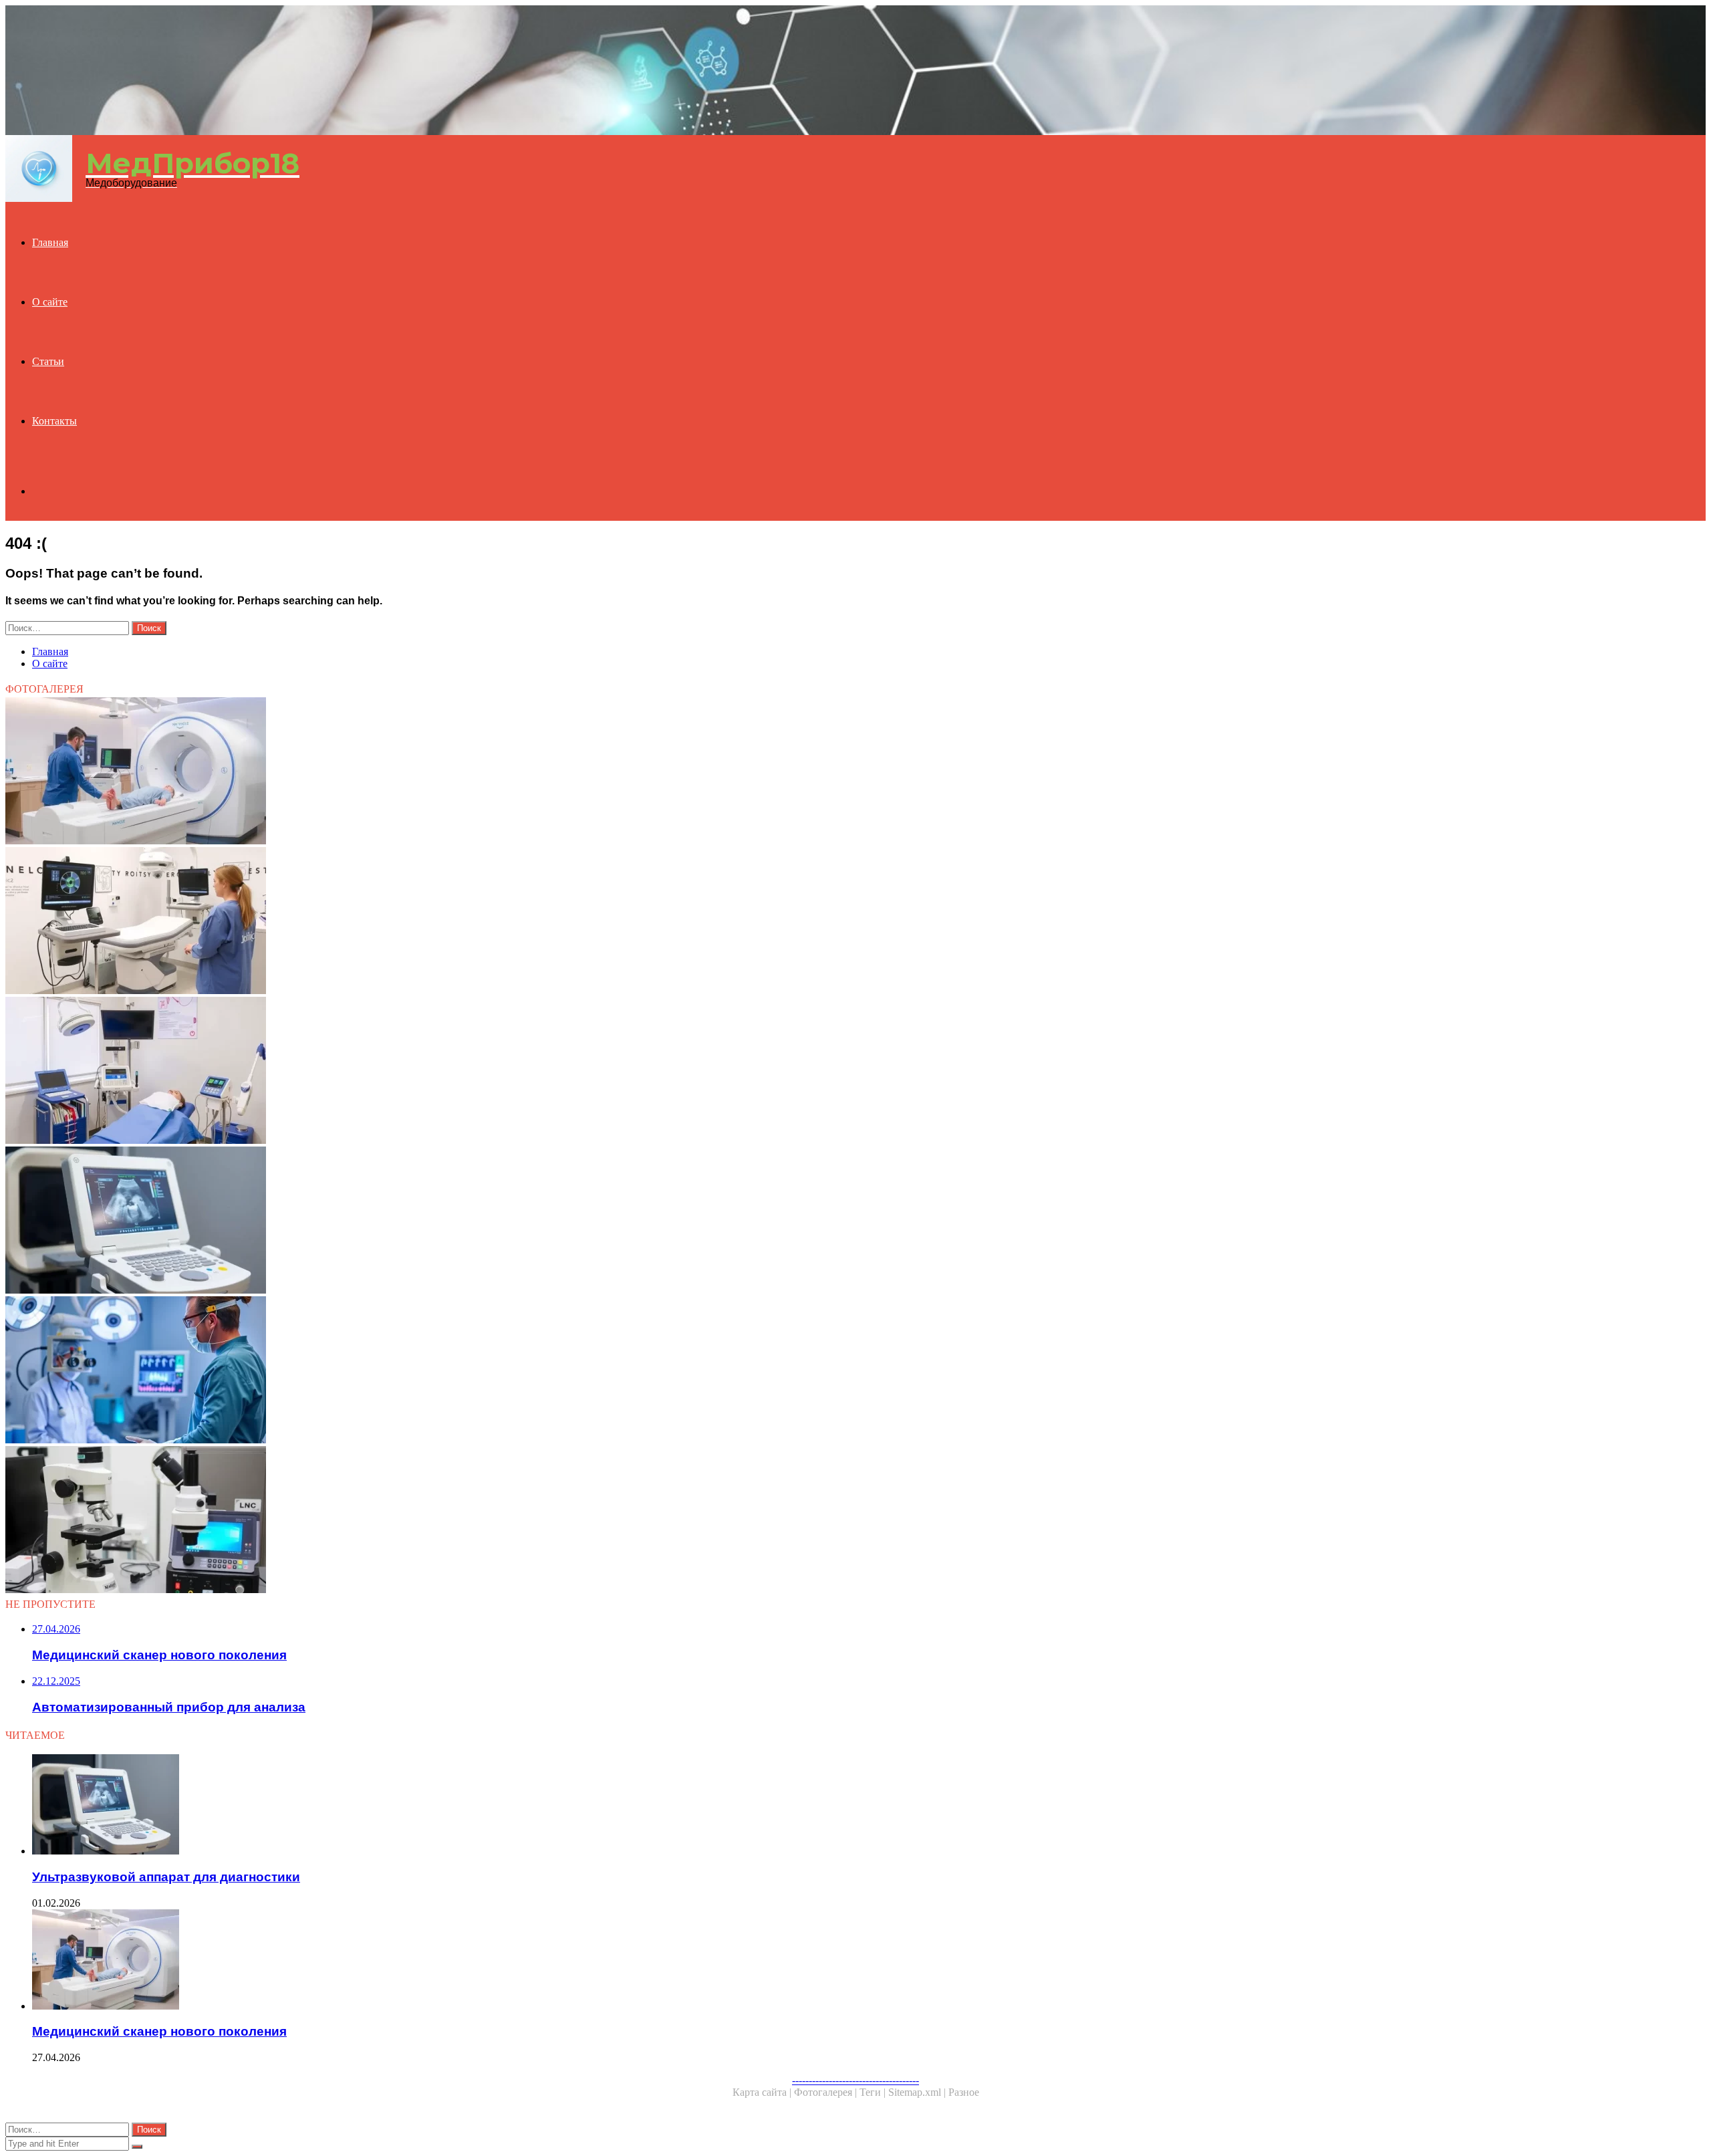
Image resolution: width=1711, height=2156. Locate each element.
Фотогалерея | (827, 2092)
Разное (964, 2092)
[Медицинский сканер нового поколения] (406, 772)
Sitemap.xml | (918, 2092)
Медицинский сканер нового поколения (159, 2031)
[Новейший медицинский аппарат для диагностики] (406, 1371)
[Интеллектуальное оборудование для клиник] (406, 922)
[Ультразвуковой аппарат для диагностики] (406, 1221)
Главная (50, 242)
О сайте (50, 302)
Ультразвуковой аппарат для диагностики (166, 1877)
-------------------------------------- (855, 2080)
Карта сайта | (763, 2092)
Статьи (48, 361)
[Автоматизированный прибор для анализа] (406, 1521)
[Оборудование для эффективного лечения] (406, 1072)
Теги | (874, 2092)
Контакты (54, 421)
